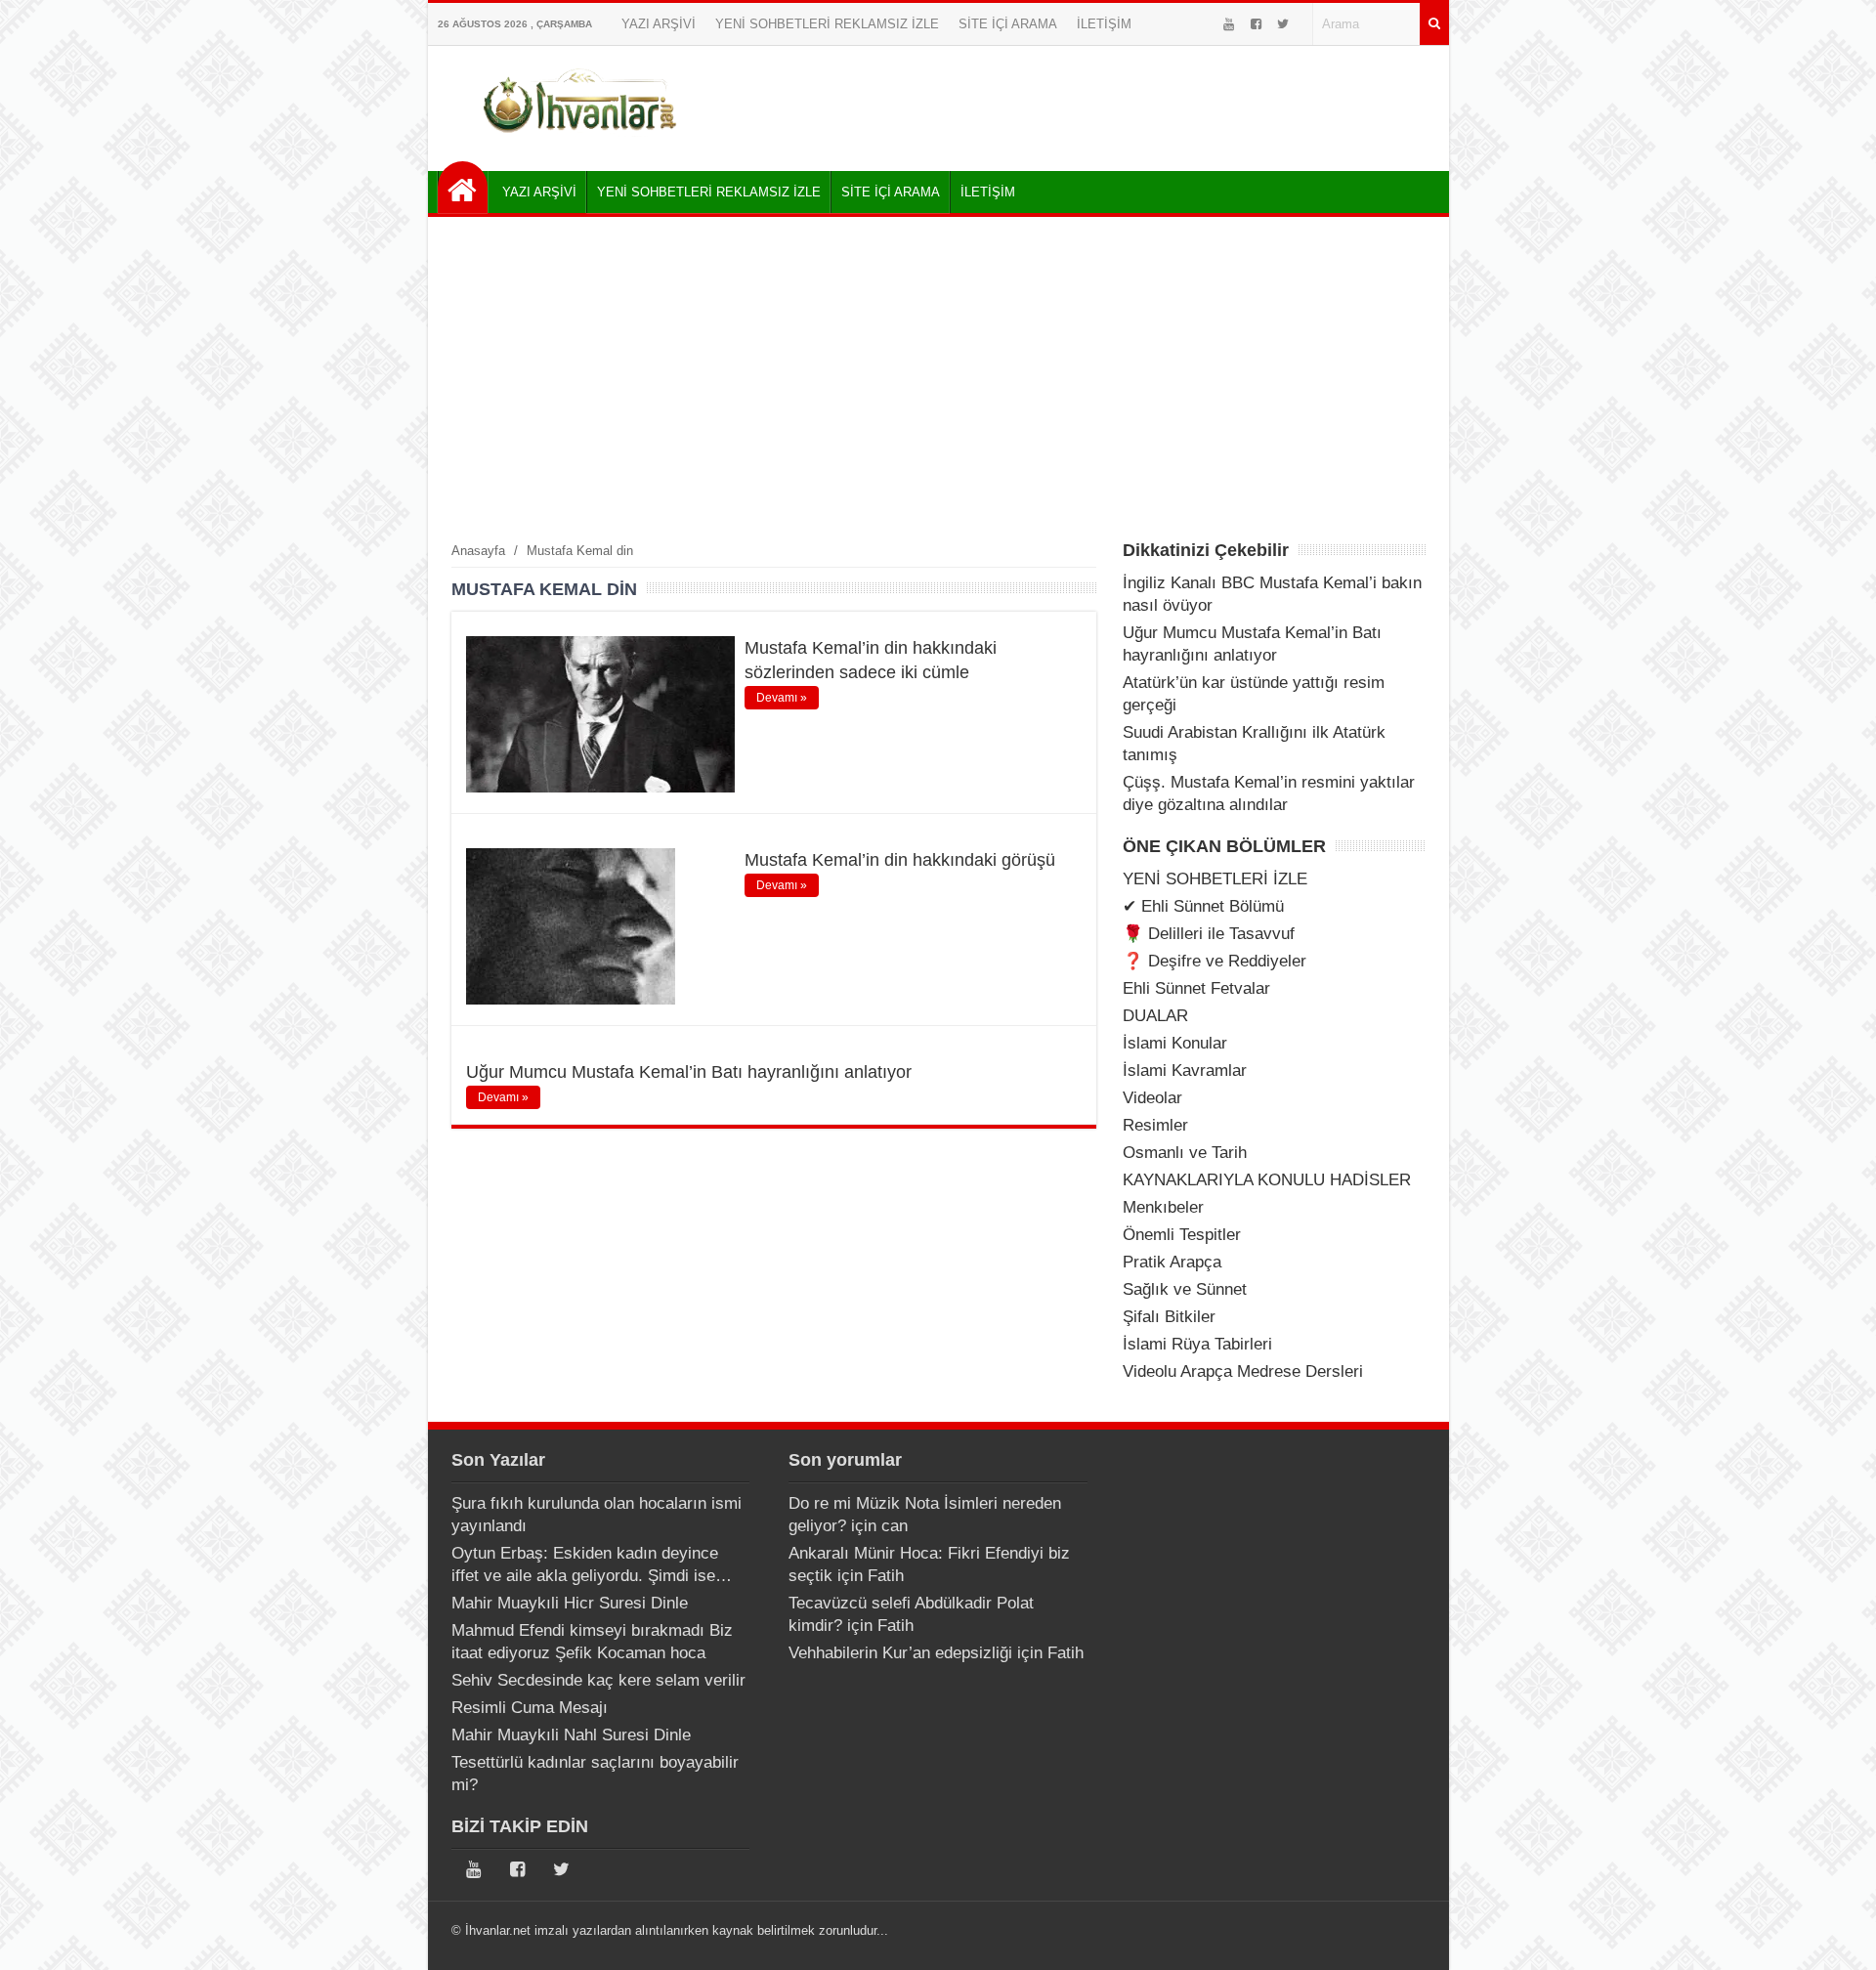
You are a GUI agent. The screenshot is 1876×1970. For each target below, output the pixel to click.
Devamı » (782, 698)
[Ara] (1434, 24)
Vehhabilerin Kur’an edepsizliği (900, 1653)
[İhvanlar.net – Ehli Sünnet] (582, 140)
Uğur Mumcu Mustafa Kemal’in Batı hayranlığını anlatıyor (689, 1072)
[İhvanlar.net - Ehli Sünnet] (463, 187)
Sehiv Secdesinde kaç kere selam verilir (598, 1680)
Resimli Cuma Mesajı (530, 1708)
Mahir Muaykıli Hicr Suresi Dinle (570, 1603)
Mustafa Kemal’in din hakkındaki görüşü (900, 860)
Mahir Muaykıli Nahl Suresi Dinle (571, 1735)
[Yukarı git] (1837, 1936)
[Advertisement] (938, 378)
